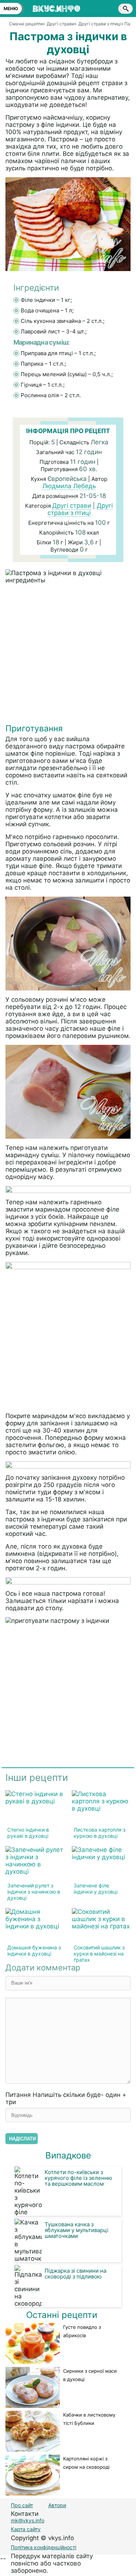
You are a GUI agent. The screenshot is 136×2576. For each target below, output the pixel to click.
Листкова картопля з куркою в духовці (100, 1833)
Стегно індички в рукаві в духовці (28, 1833)
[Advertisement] (68, 655)
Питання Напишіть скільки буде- (66, 2098)
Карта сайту (26, 2529)
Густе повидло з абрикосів (82, 2331)
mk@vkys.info (28, 2520)
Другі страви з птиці (80, 509)
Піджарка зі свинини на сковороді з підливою (75, 2274)
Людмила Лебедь (69, 486)
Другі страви (72, 506)
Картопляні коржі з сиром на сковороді (86, 2463)
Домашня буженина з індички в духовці (34, 1950)
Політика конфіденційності (44, 2547)
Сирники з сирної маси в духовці (90, 2375)
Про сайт (22, 2505)
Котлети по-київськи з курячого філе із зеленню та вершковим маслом (78, 2178)
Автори (57, 2505)
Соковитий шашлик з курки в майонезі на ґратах (99, 1954)
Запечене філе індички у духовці (96, 1889)
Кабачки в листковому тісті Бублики (89, 2419)
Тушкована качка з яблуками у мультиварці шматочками (77, 2230)
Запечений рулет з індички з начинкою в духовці (34, 1892)
